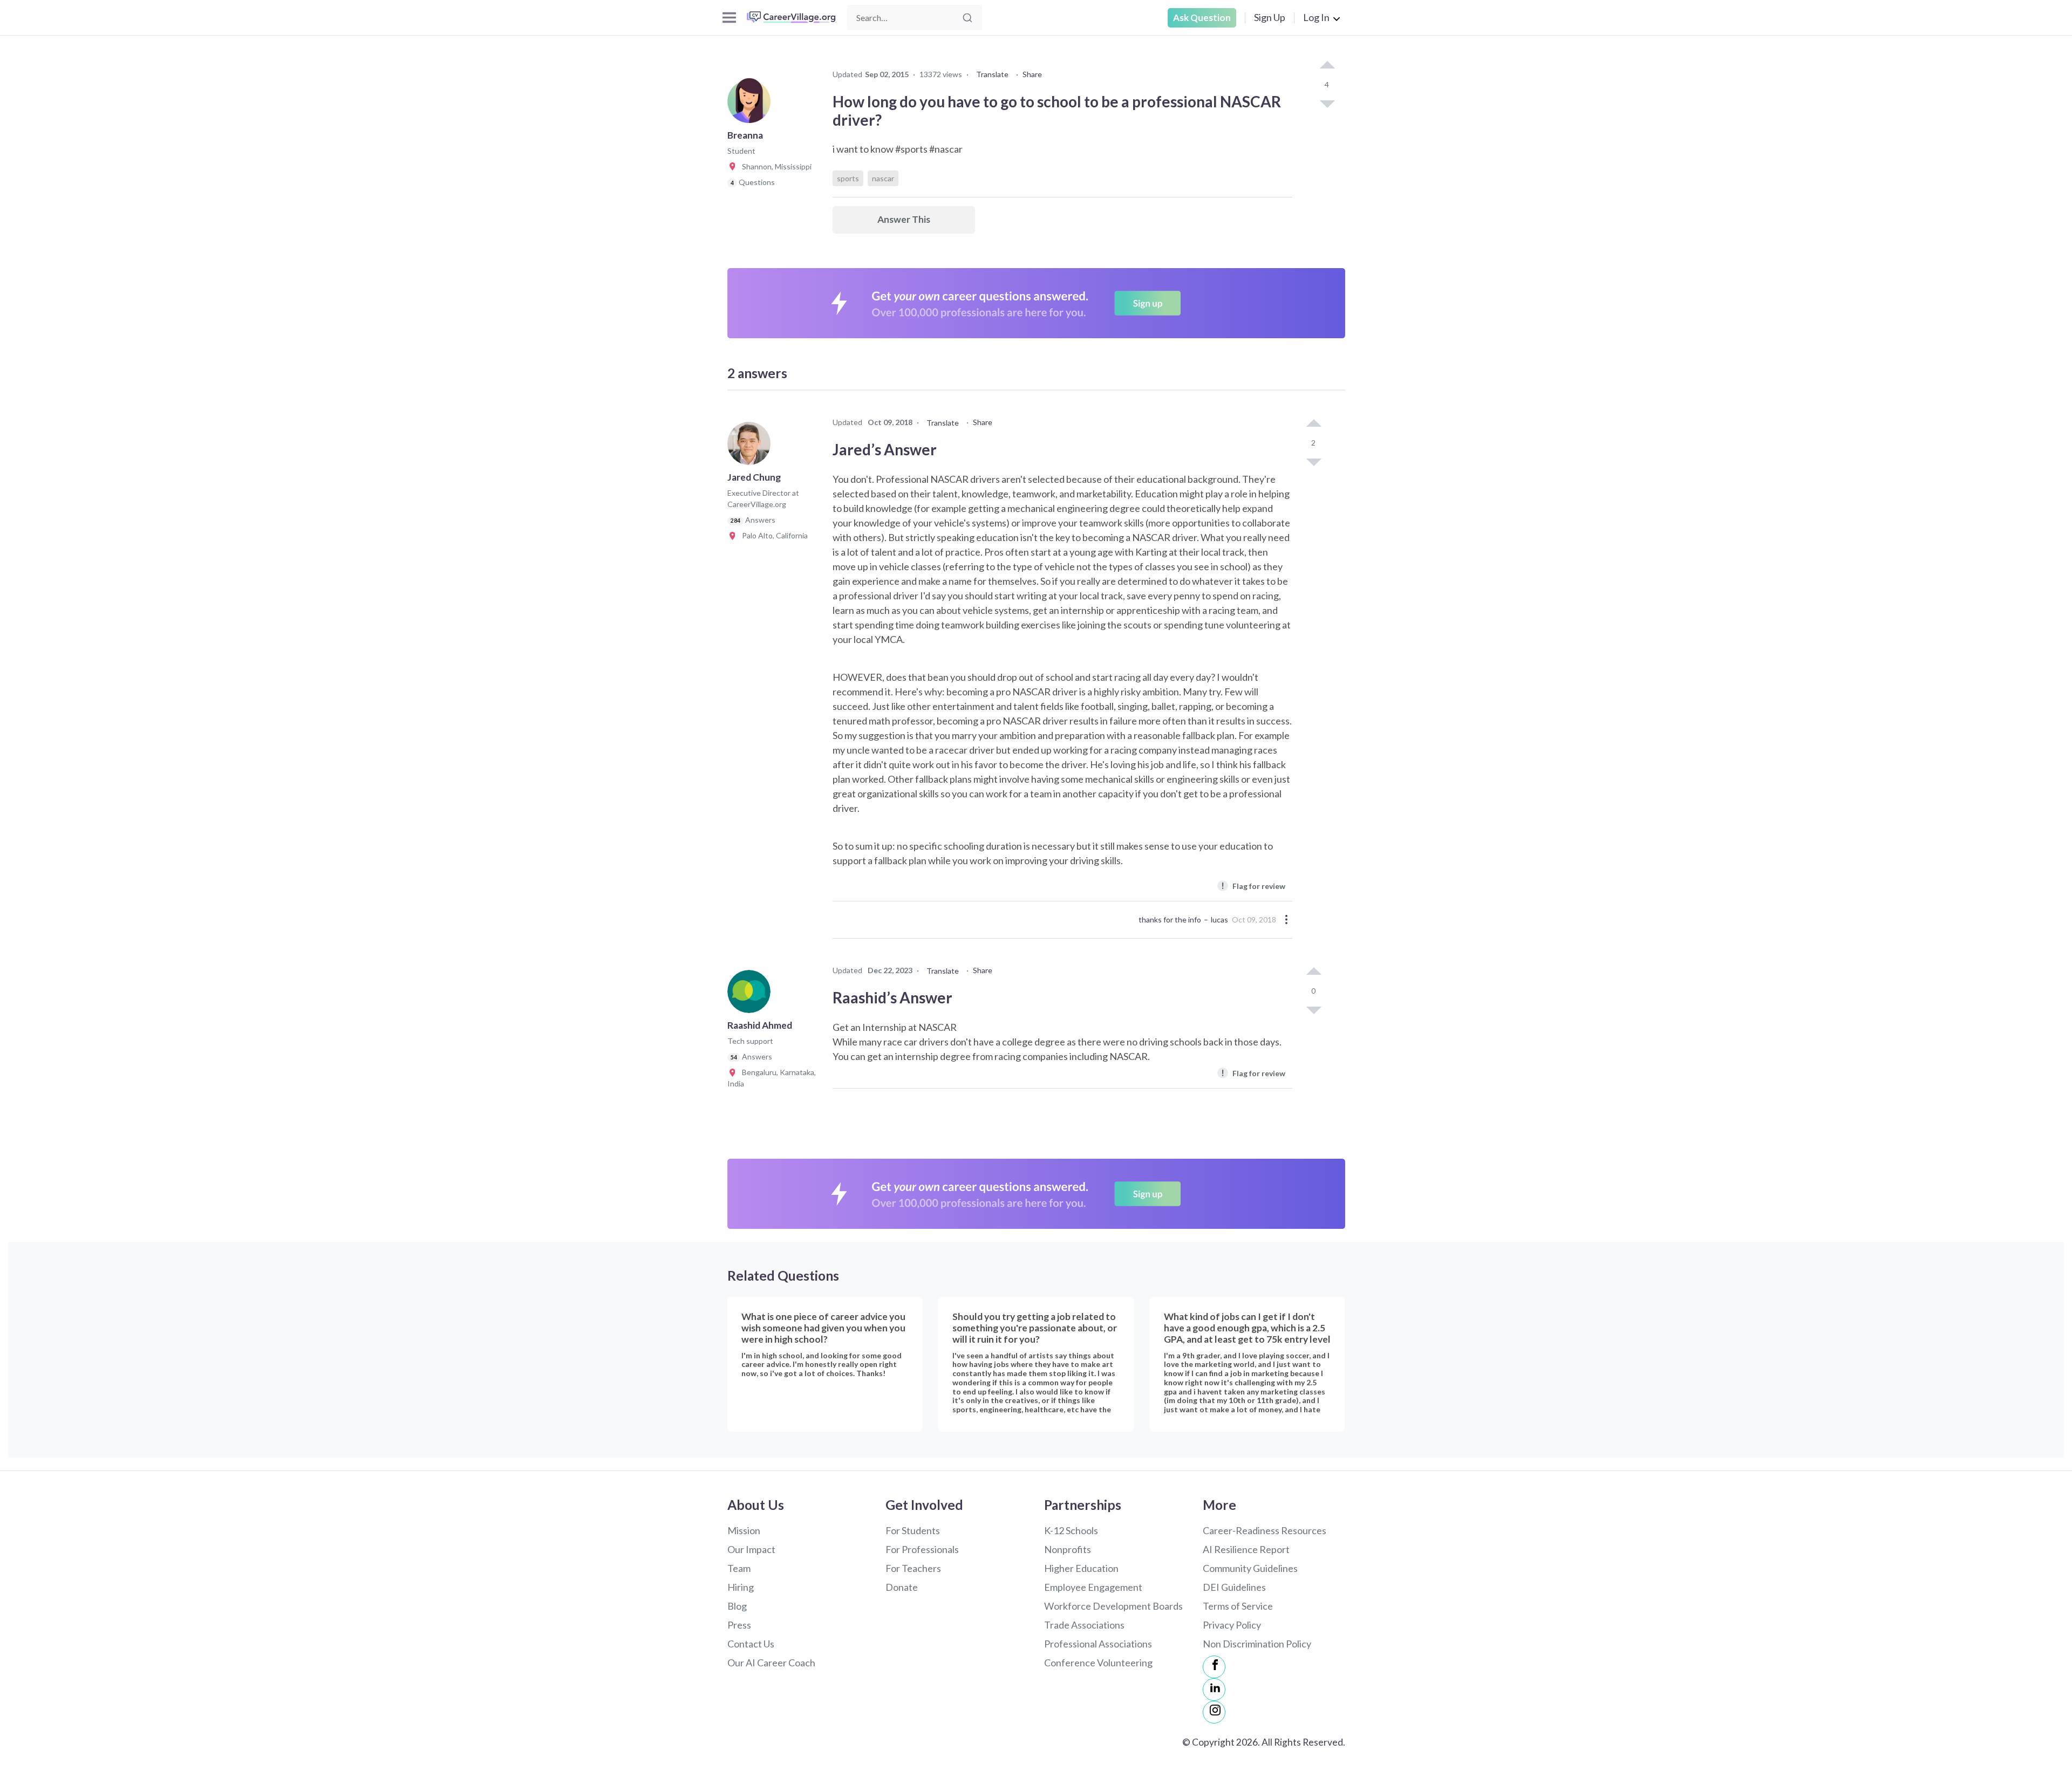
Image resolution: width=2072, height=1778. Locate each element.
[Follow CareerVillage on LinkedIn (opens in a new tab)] (1214, 1690)
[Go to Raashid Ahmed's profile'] (752, 995)
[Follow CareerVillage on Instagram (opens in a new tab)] (1214, 1712)
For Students (913, 1530)
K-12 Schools (1071, 1530)
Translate (992, 74)
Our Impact (751, 1549)
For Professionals (922, 1549)
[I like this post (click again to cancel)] (1327, 66)
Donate (902, 1587)
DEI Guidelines (1234, 1587)
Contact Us (751, 1644)
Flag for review (1253, 885)
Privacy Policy (1232, 1625)
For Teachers (913, 1568)
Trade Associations (1084, 1625)
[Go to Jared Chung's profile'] (752, 447)
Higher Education (1081, 1568)
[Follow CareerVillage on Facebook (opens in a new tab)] (1214, 1667)
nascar (883, 178)
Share (1032, 74)
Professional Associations (1098, 1644)
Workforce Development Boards (1113, 1606)
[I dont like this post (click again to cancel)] (1327, 103)
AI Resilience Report (1246, 1549)
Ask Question (1202, 18)
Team (739, 1568)
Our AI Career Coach (771, 1663)
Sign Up (1270, 17)
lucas (1219, 919)
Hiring (741, 1587)
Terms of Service (1238, 1606)
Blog (737, 1606)
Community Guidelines (1250, 1568)
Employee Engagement (1093, 1587)
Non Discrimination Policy (1257, 1644)
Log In (1316, 17)
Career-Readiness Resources (1265, 1530)
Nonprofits (1068, 1549)
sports (848, 178)
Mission (744, 1530)
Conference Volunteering (1098, 1663)
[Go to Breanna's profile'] (752, 105)
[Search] (967, 18)
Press (739, 1625)
